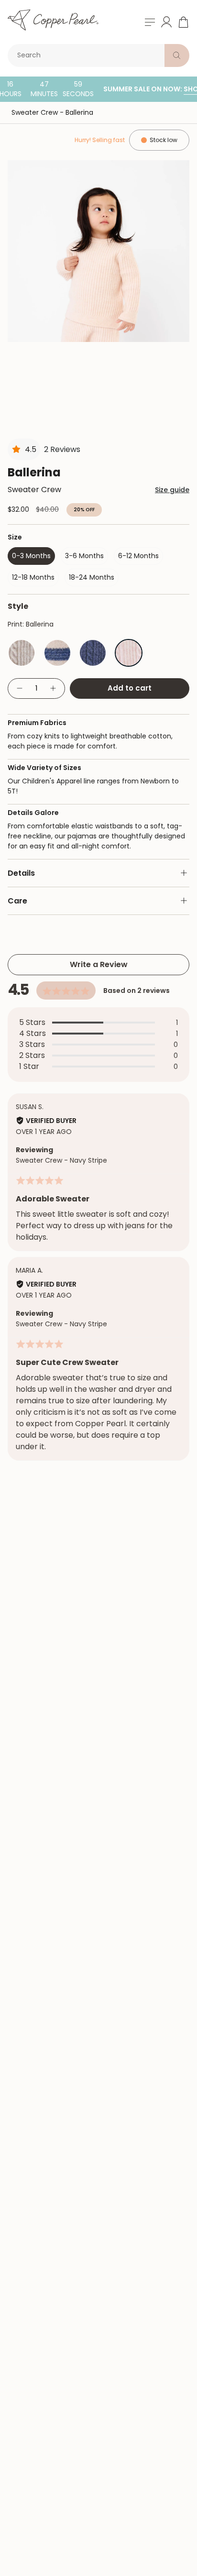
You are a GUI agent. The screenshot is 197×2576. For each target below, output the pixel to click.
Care (17, 901)
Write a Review (99, 964)
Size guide (172, 490)
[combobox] (88, 55)
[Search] (177, 55)
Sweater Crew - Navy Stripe (61, 1160)
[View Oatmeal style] (22, 653)
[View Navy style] (93, 653)
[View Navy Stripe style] (57, 653)
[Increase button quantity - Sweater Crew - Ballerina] (54, 688)
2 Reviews (62, 449)
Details (21, 873)
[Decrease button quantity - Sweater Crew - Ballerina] (19, 688)
